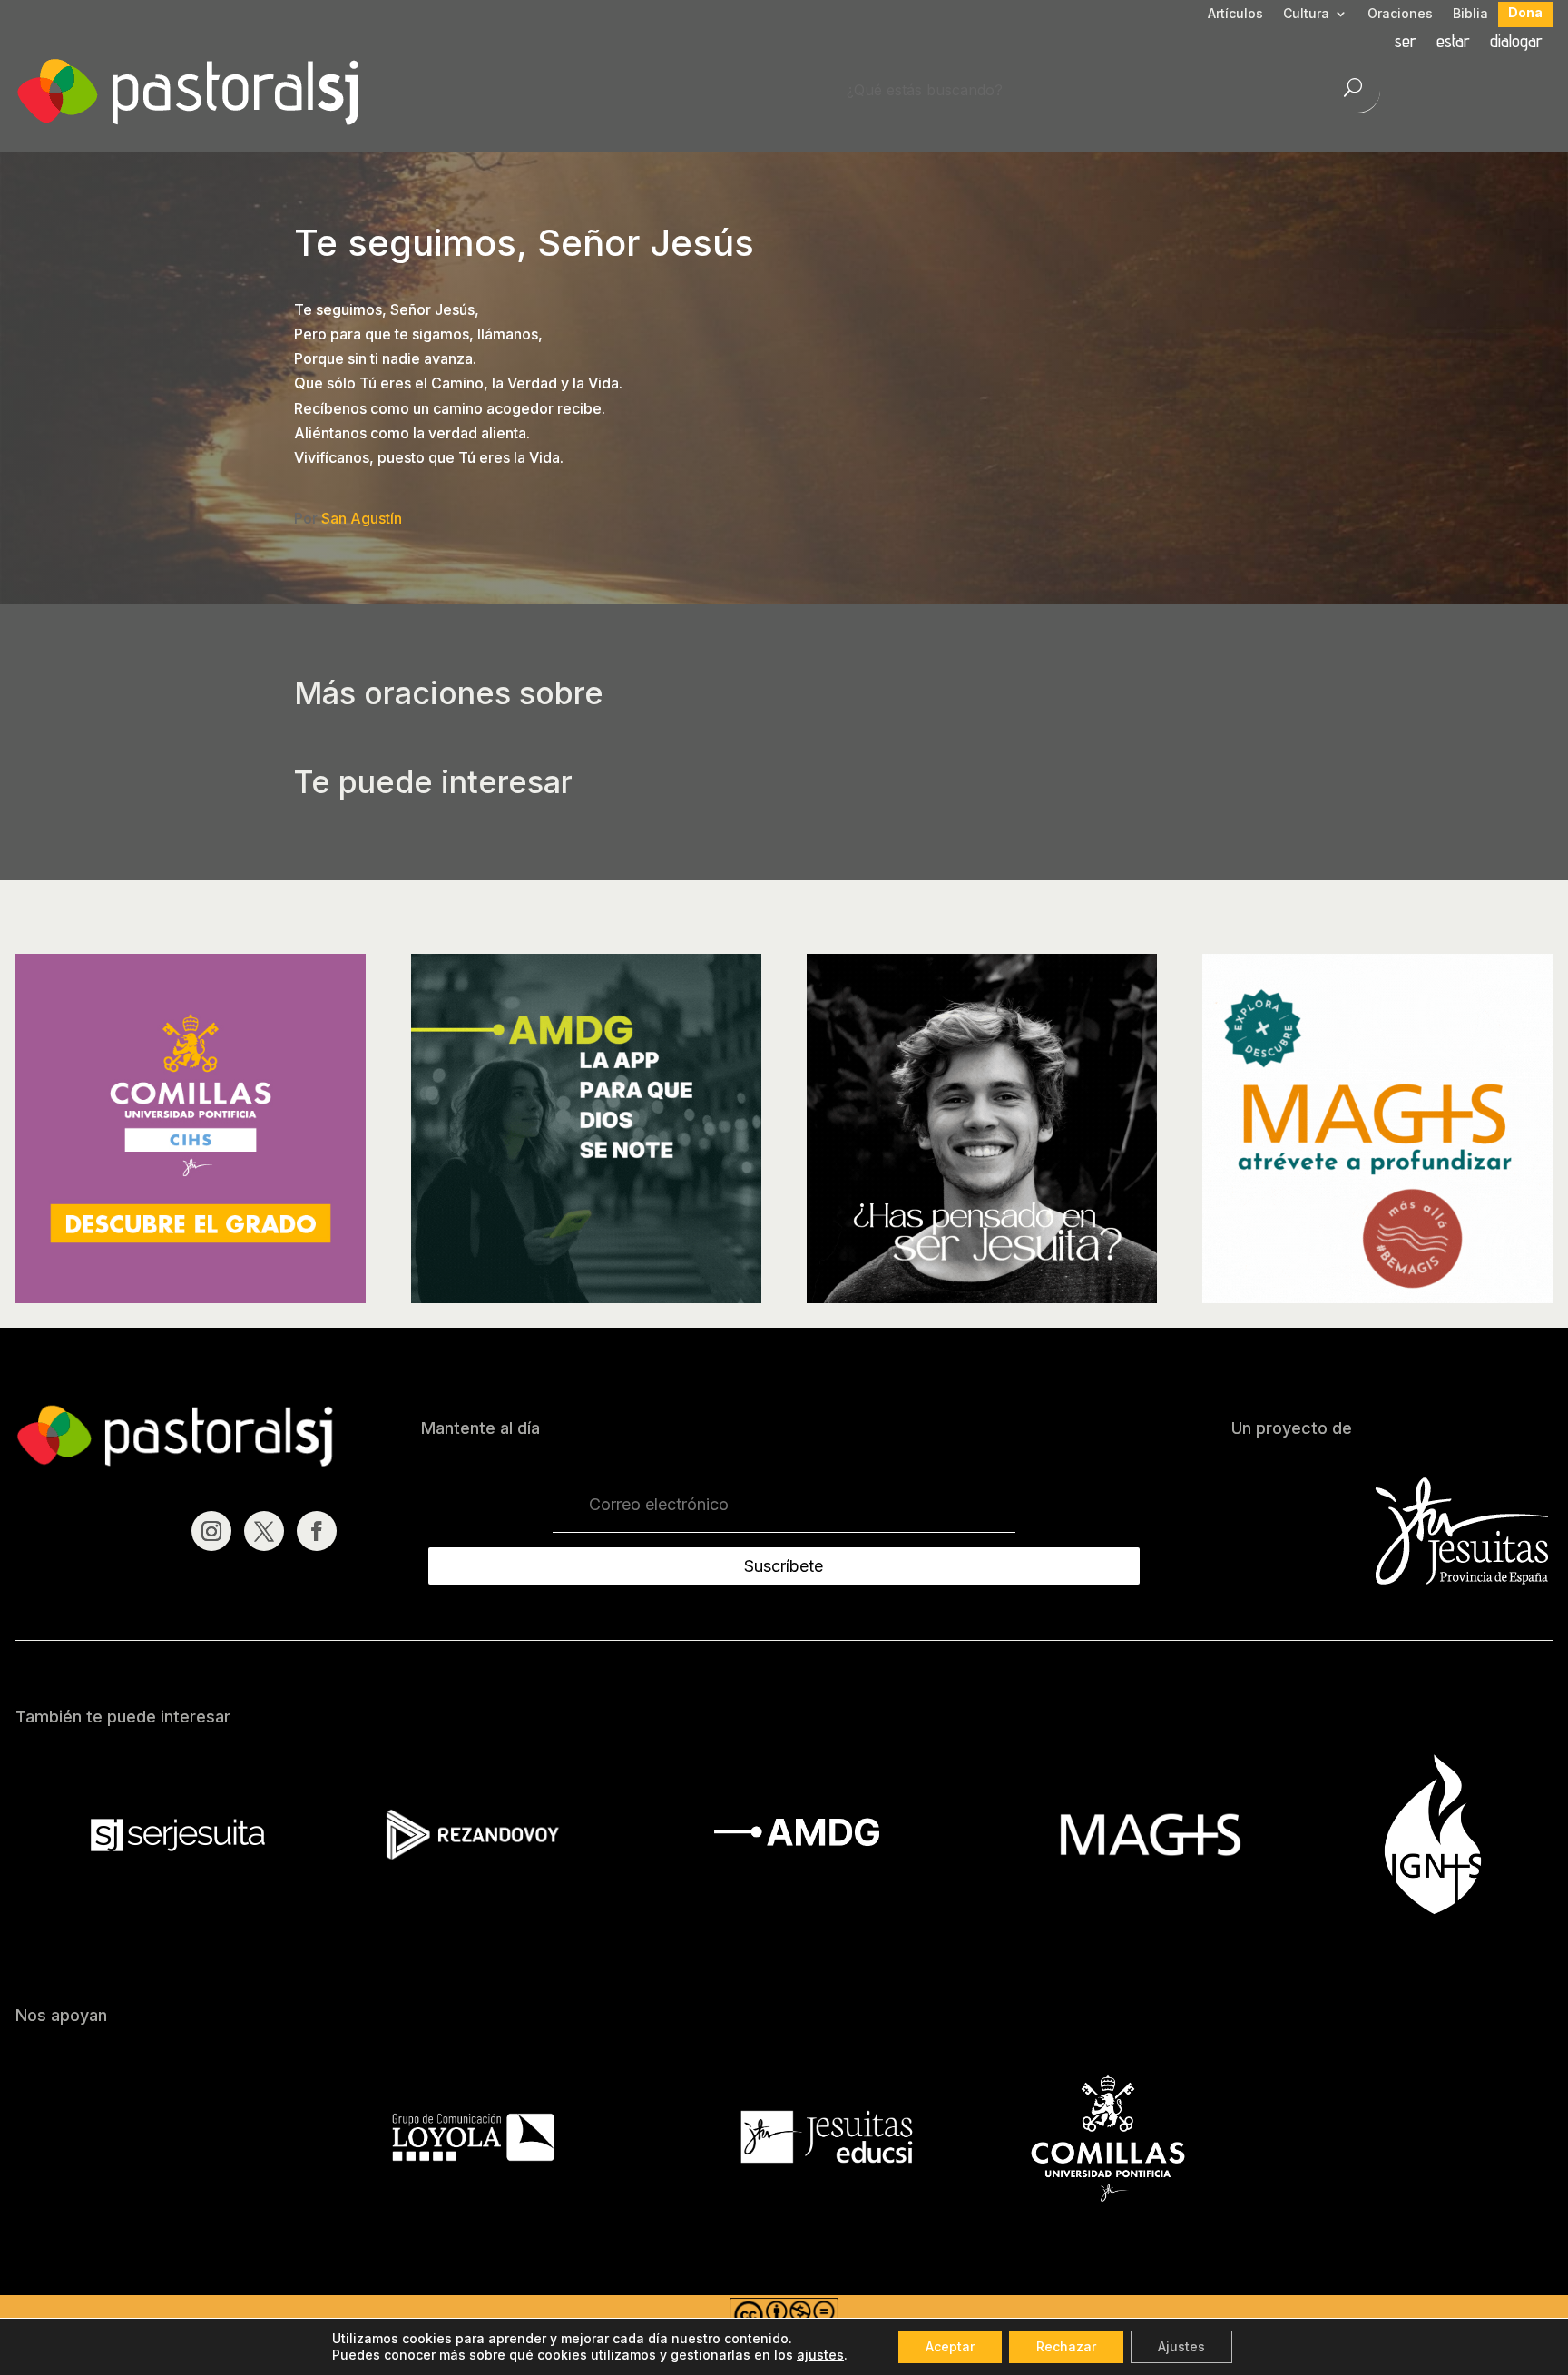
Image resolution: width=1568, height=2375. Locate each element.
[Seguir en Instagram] (211, 1531)
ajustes (820, 2355)
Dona (1525, 13)
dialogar (1516, 43)
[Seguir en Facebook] (317, 1531)
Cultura (1306, 14)
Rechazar (1066, 2346)
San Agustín (362, 518)
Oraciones (1400, 14)
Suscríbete (784, 1566)
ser (1406, 43)
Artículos (1235, 14)
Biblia (1470, 14)
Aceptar (950, 2346)
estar (1453, 43)
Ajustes (1181, 2346)
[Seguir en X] (264, 1531)
